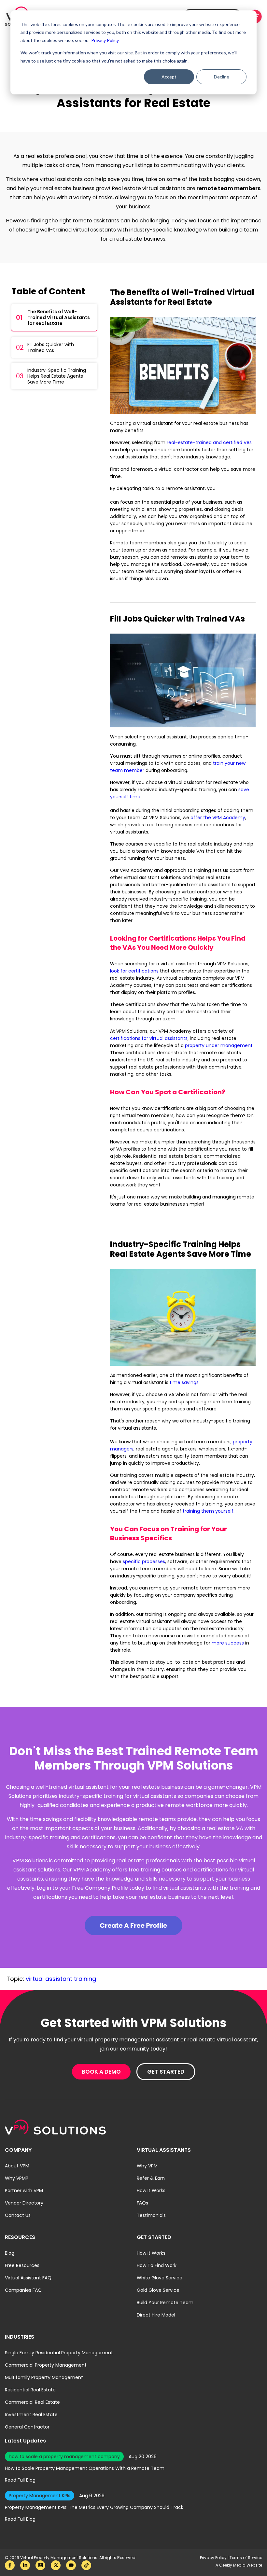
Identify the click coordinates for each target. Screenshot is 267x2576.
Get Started (166, 2072)
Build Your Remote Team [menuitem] (165, 2303)
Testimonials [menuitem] (151, 2215)
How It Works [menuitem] (151, 2191)
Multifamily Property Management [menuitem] (44, 2377)
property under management (219, 1045)
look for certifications (134, 971)
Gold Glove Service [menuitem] (158, 2290)
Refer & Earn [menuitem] (151, 2178)
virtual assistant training (61, 1979)
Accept (169, 77)
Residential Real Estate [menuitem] (30, 2390)
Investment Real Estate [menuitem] (31, 2415)
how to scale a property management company (64, 2457)
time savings (184, 1382)
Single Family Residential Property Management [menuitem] (59, 2353)
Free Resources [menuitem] (22, 2265)
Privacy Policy (214, 2558)
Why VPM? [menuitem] (17, 2178)
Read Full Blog (20, 2480)
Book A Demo (101, 2072)
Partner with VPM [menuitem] (24, 2191)
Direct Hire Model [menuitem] (156, 2315)
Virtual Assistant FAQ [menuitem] (28, 2278)
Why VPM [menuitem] (147, 2166)
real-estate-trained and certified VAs (209, 442)
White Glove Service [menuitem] (160, 2278)
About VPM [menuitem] (17, 2166)
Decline (222, 77)
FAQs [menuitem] (142, 2203)
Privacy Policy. (105, 40)
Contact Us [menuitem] (18, 2215)
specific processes (144, 1561)
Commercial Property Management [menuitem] (46, 2365)
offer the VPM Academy (218, 818)
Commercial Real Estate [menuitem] (32, 2402)
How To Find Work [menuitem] (157, 2265)
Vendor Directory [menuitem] (24, 2203)
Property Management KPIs (40, 2496)
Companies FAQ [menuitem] (23, 2290)
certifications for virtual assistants (149, 1038)
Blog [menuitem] (10, 2253)
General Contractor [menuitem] (27, 2427)
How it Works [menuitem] (151, 2253)
